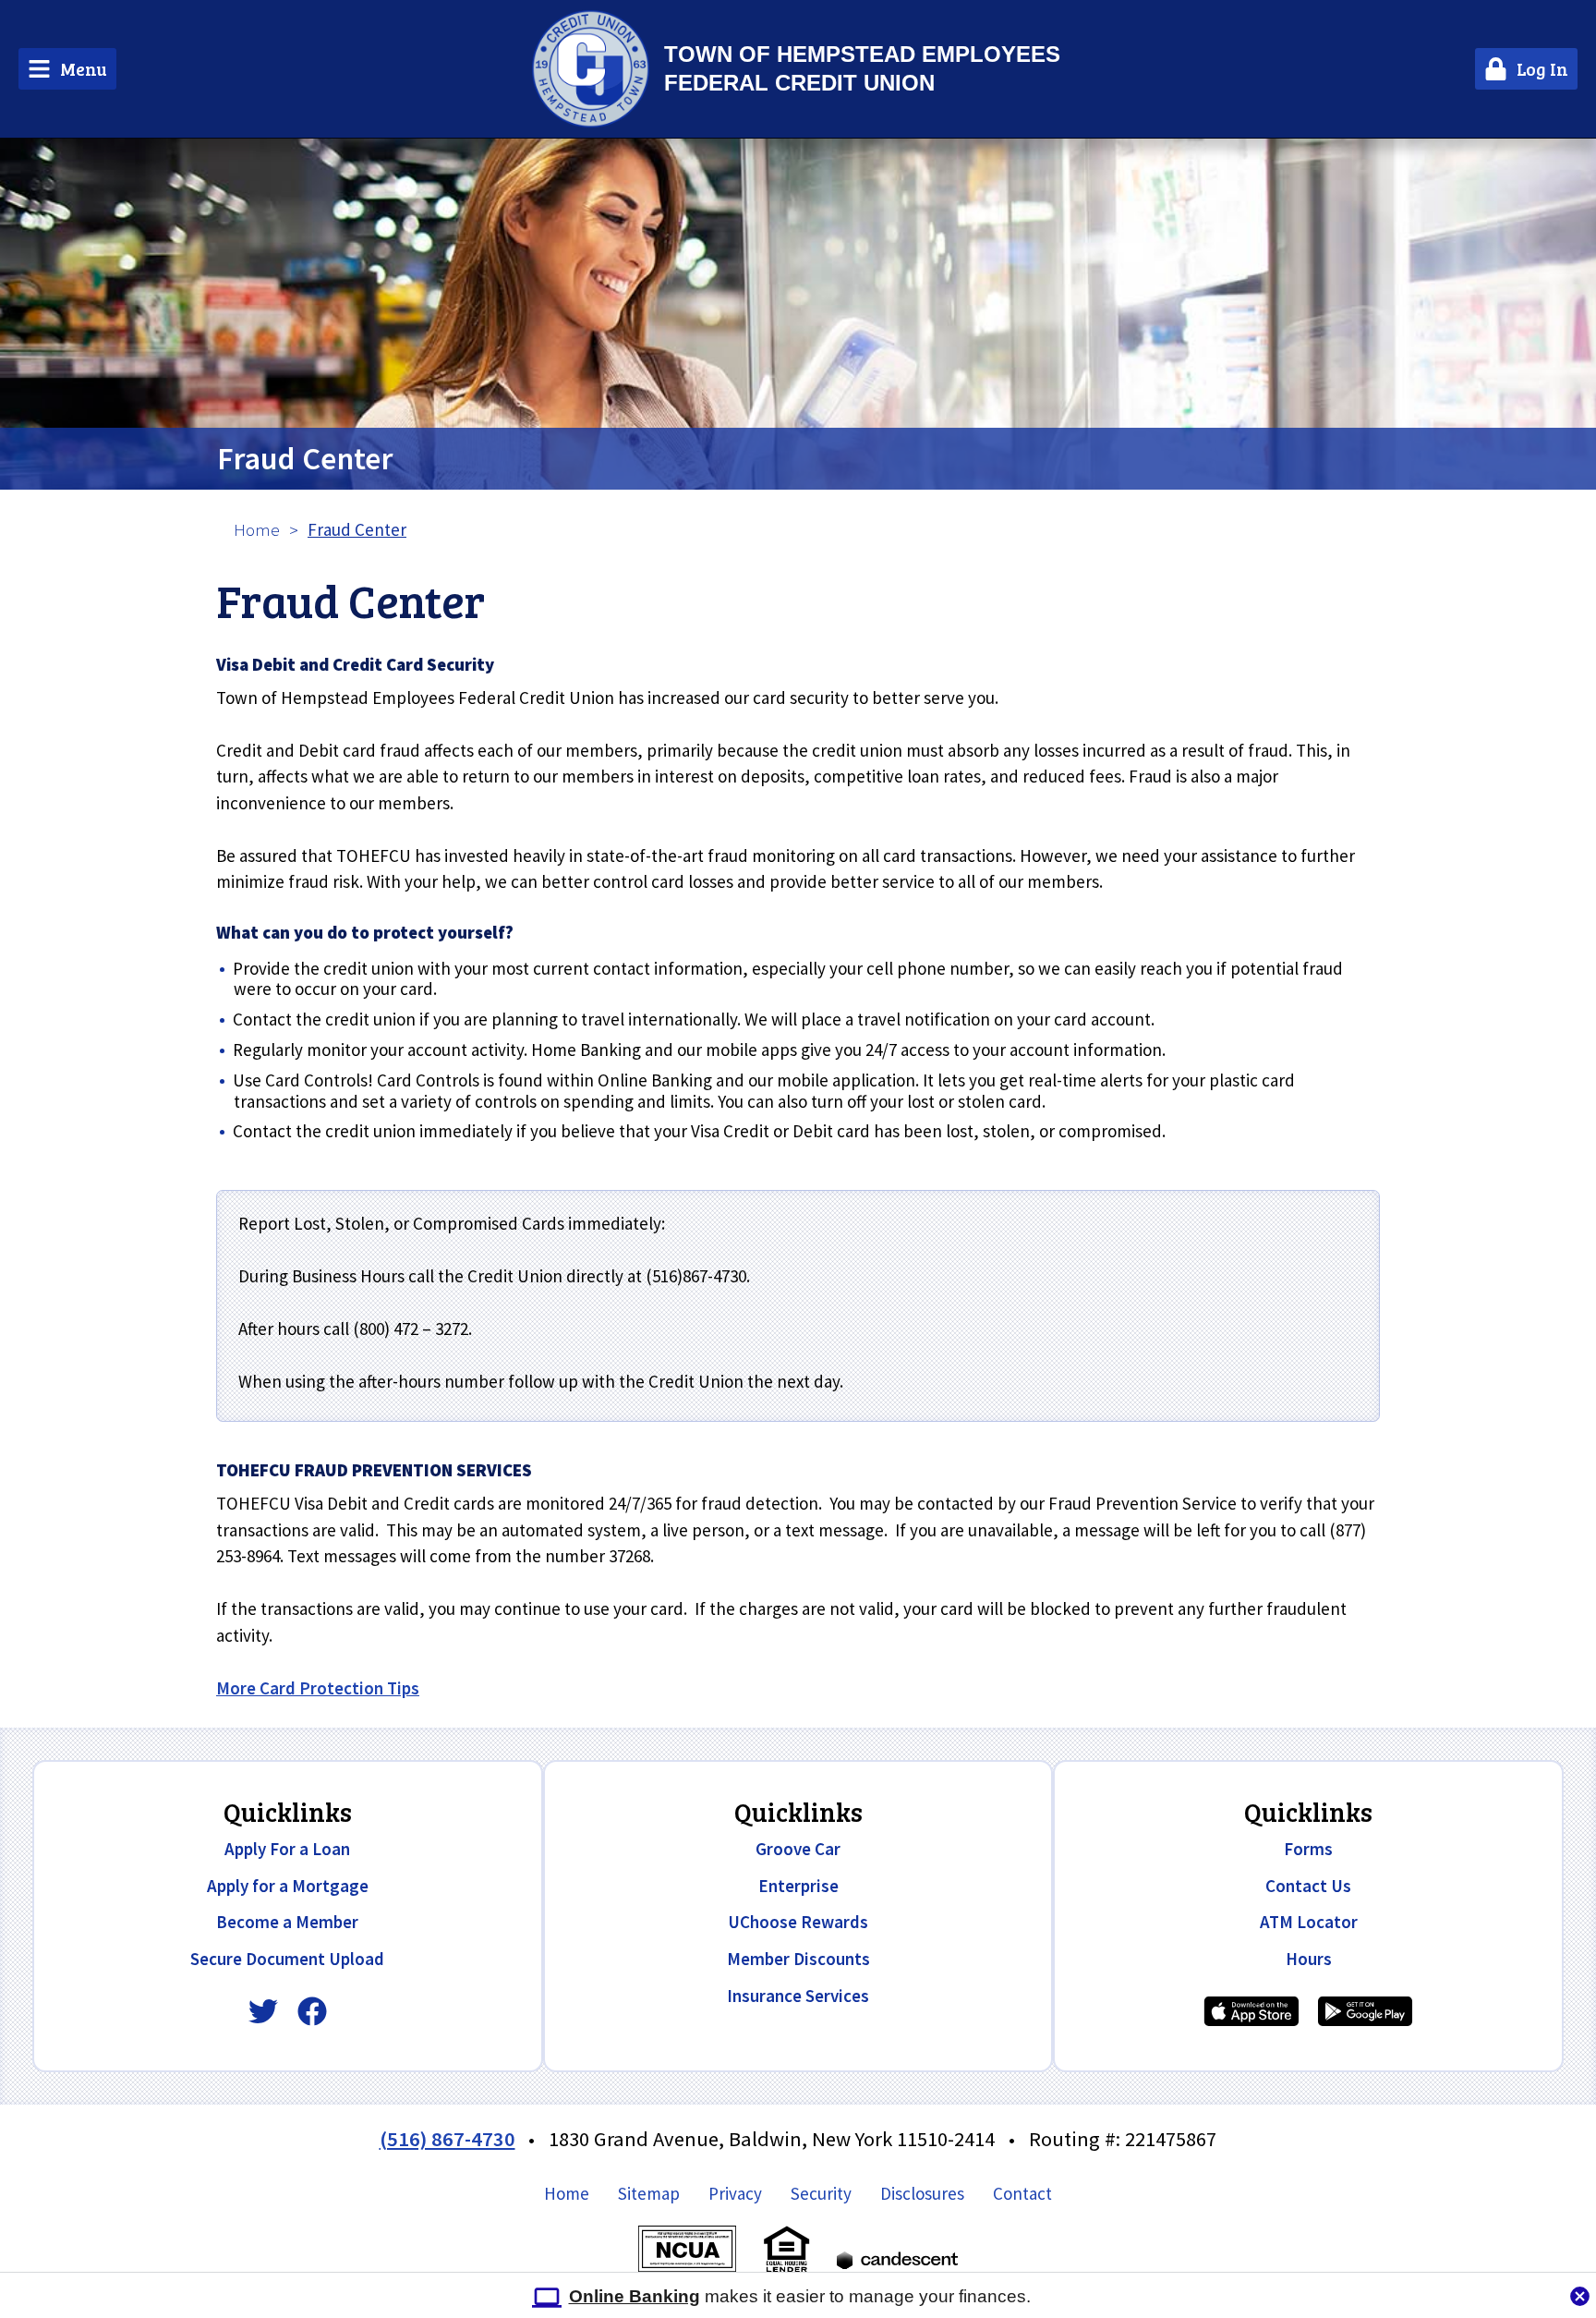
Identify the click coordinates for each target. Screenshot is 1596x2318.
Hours (1309, 1959)
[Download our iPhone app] (1251, 2011)
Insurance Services (798, 1996)
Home (257, 529)
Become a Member (287, 1922)
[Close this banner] (1580, 2291)
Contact (1022, 2193)
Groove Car (798, 1849)
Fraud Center (305, 458)
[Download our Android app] (1365, 2011)
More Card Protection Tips (318, 1688)
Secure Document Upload (287, 1959)
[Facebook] (312, 2011)
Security (821, 2193)
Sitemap (649, 2193)
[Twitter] (263, 2011)
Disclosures (922, 2193)
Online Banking (635, 2296)
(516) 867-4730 (447, 2139)
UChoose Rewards (798, 1922)
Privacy (735, 2193)
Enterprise (798, 1886)
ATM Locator (1309, 1922)
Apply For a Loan (287, 1849)
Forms (1308, 1849)
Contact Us (1308, 1886)
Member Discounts (798, 1959)
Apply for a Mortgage (288, 1886)
